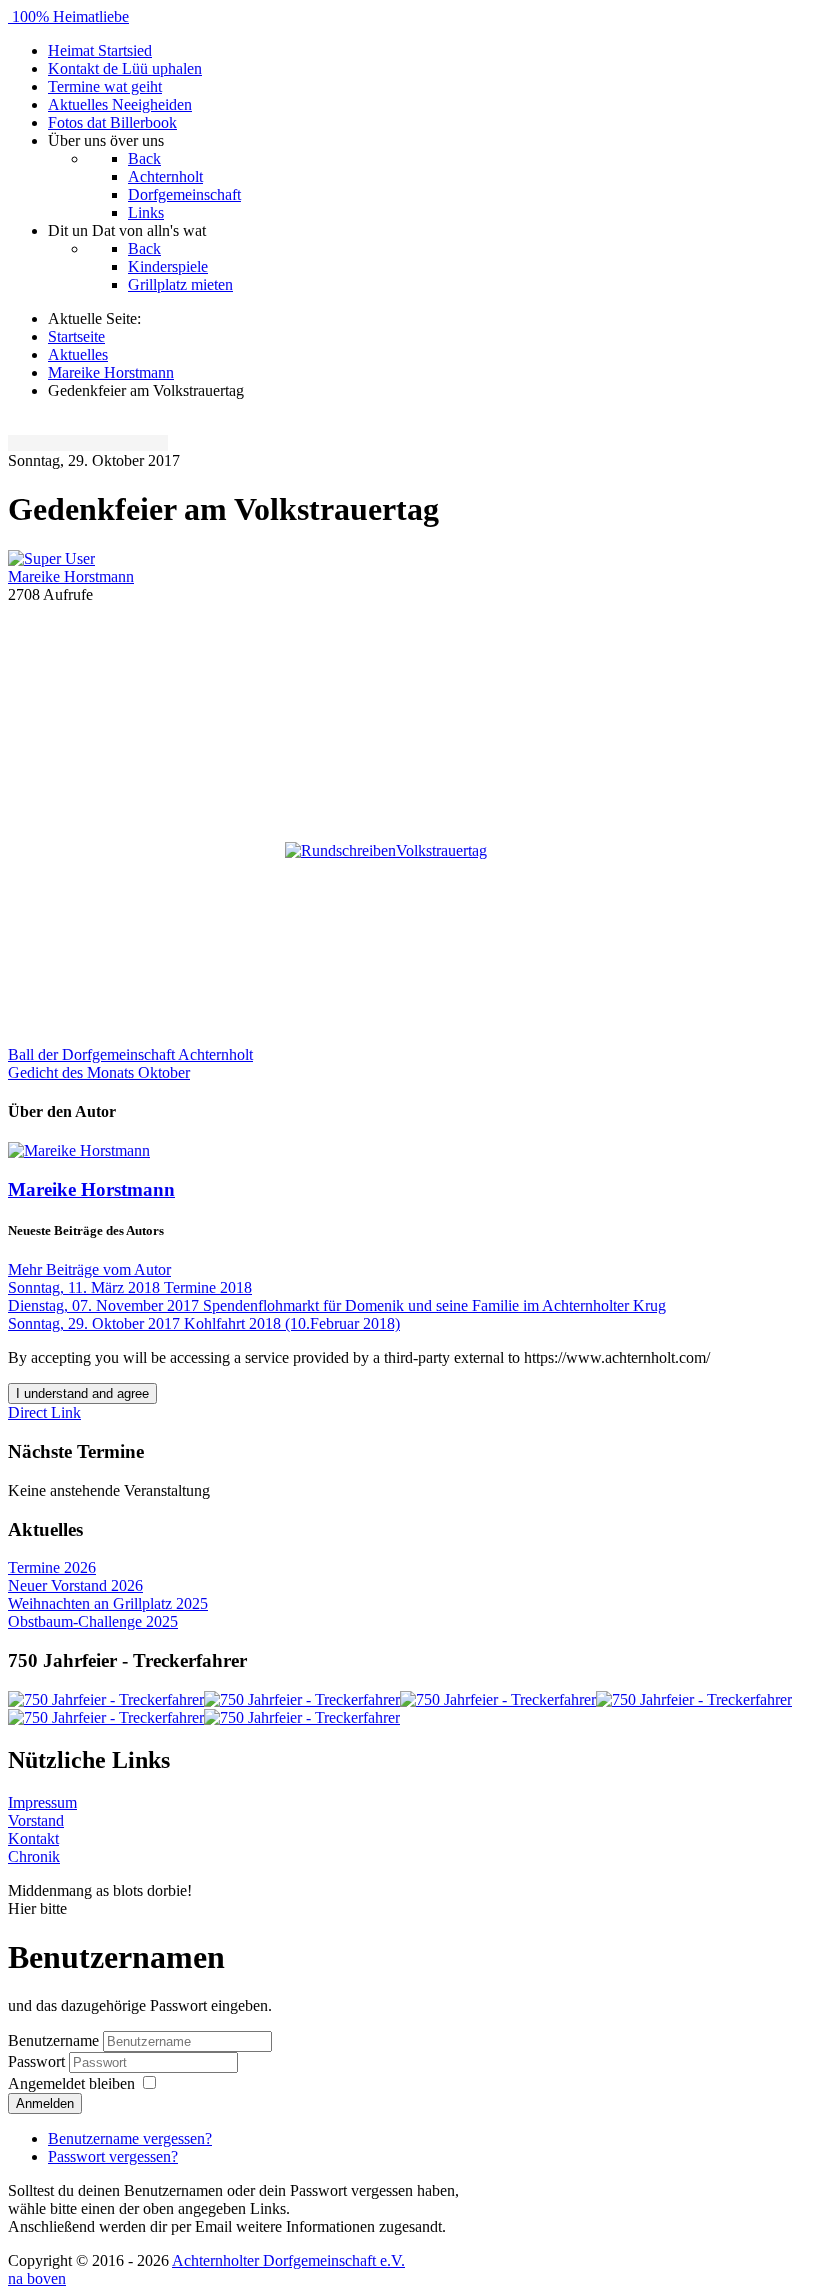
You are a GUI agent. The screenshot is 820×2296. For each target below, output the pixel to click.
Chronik (34, 1856)
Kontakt (33, 1838)
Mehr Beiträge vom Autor (89, 1269)
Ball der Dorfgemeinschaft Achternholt (130, 1054)
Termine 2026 (52, 1567)
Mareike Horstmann (71, 576)
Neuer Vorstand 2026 (75, 1585)
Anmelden (45, 2103)
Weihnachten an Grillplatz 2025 (108, 1603)
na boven (37, 2278)
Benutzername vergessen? (130, 2138)
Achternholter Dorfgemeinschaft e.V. (288, 2260)
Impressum (42, 1802)
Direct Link (44, 1412)
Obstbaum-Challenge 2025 (93, 1621)
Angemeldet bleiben (71, 2083)
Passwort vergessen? (113, 2156)
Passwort (38, 2061)
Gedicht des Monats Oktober (99, 1072)
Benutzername (53, 2040)
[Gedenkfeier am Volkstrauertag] (410, 704)
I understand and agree (82, 1393)
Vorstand (36, 1820)
